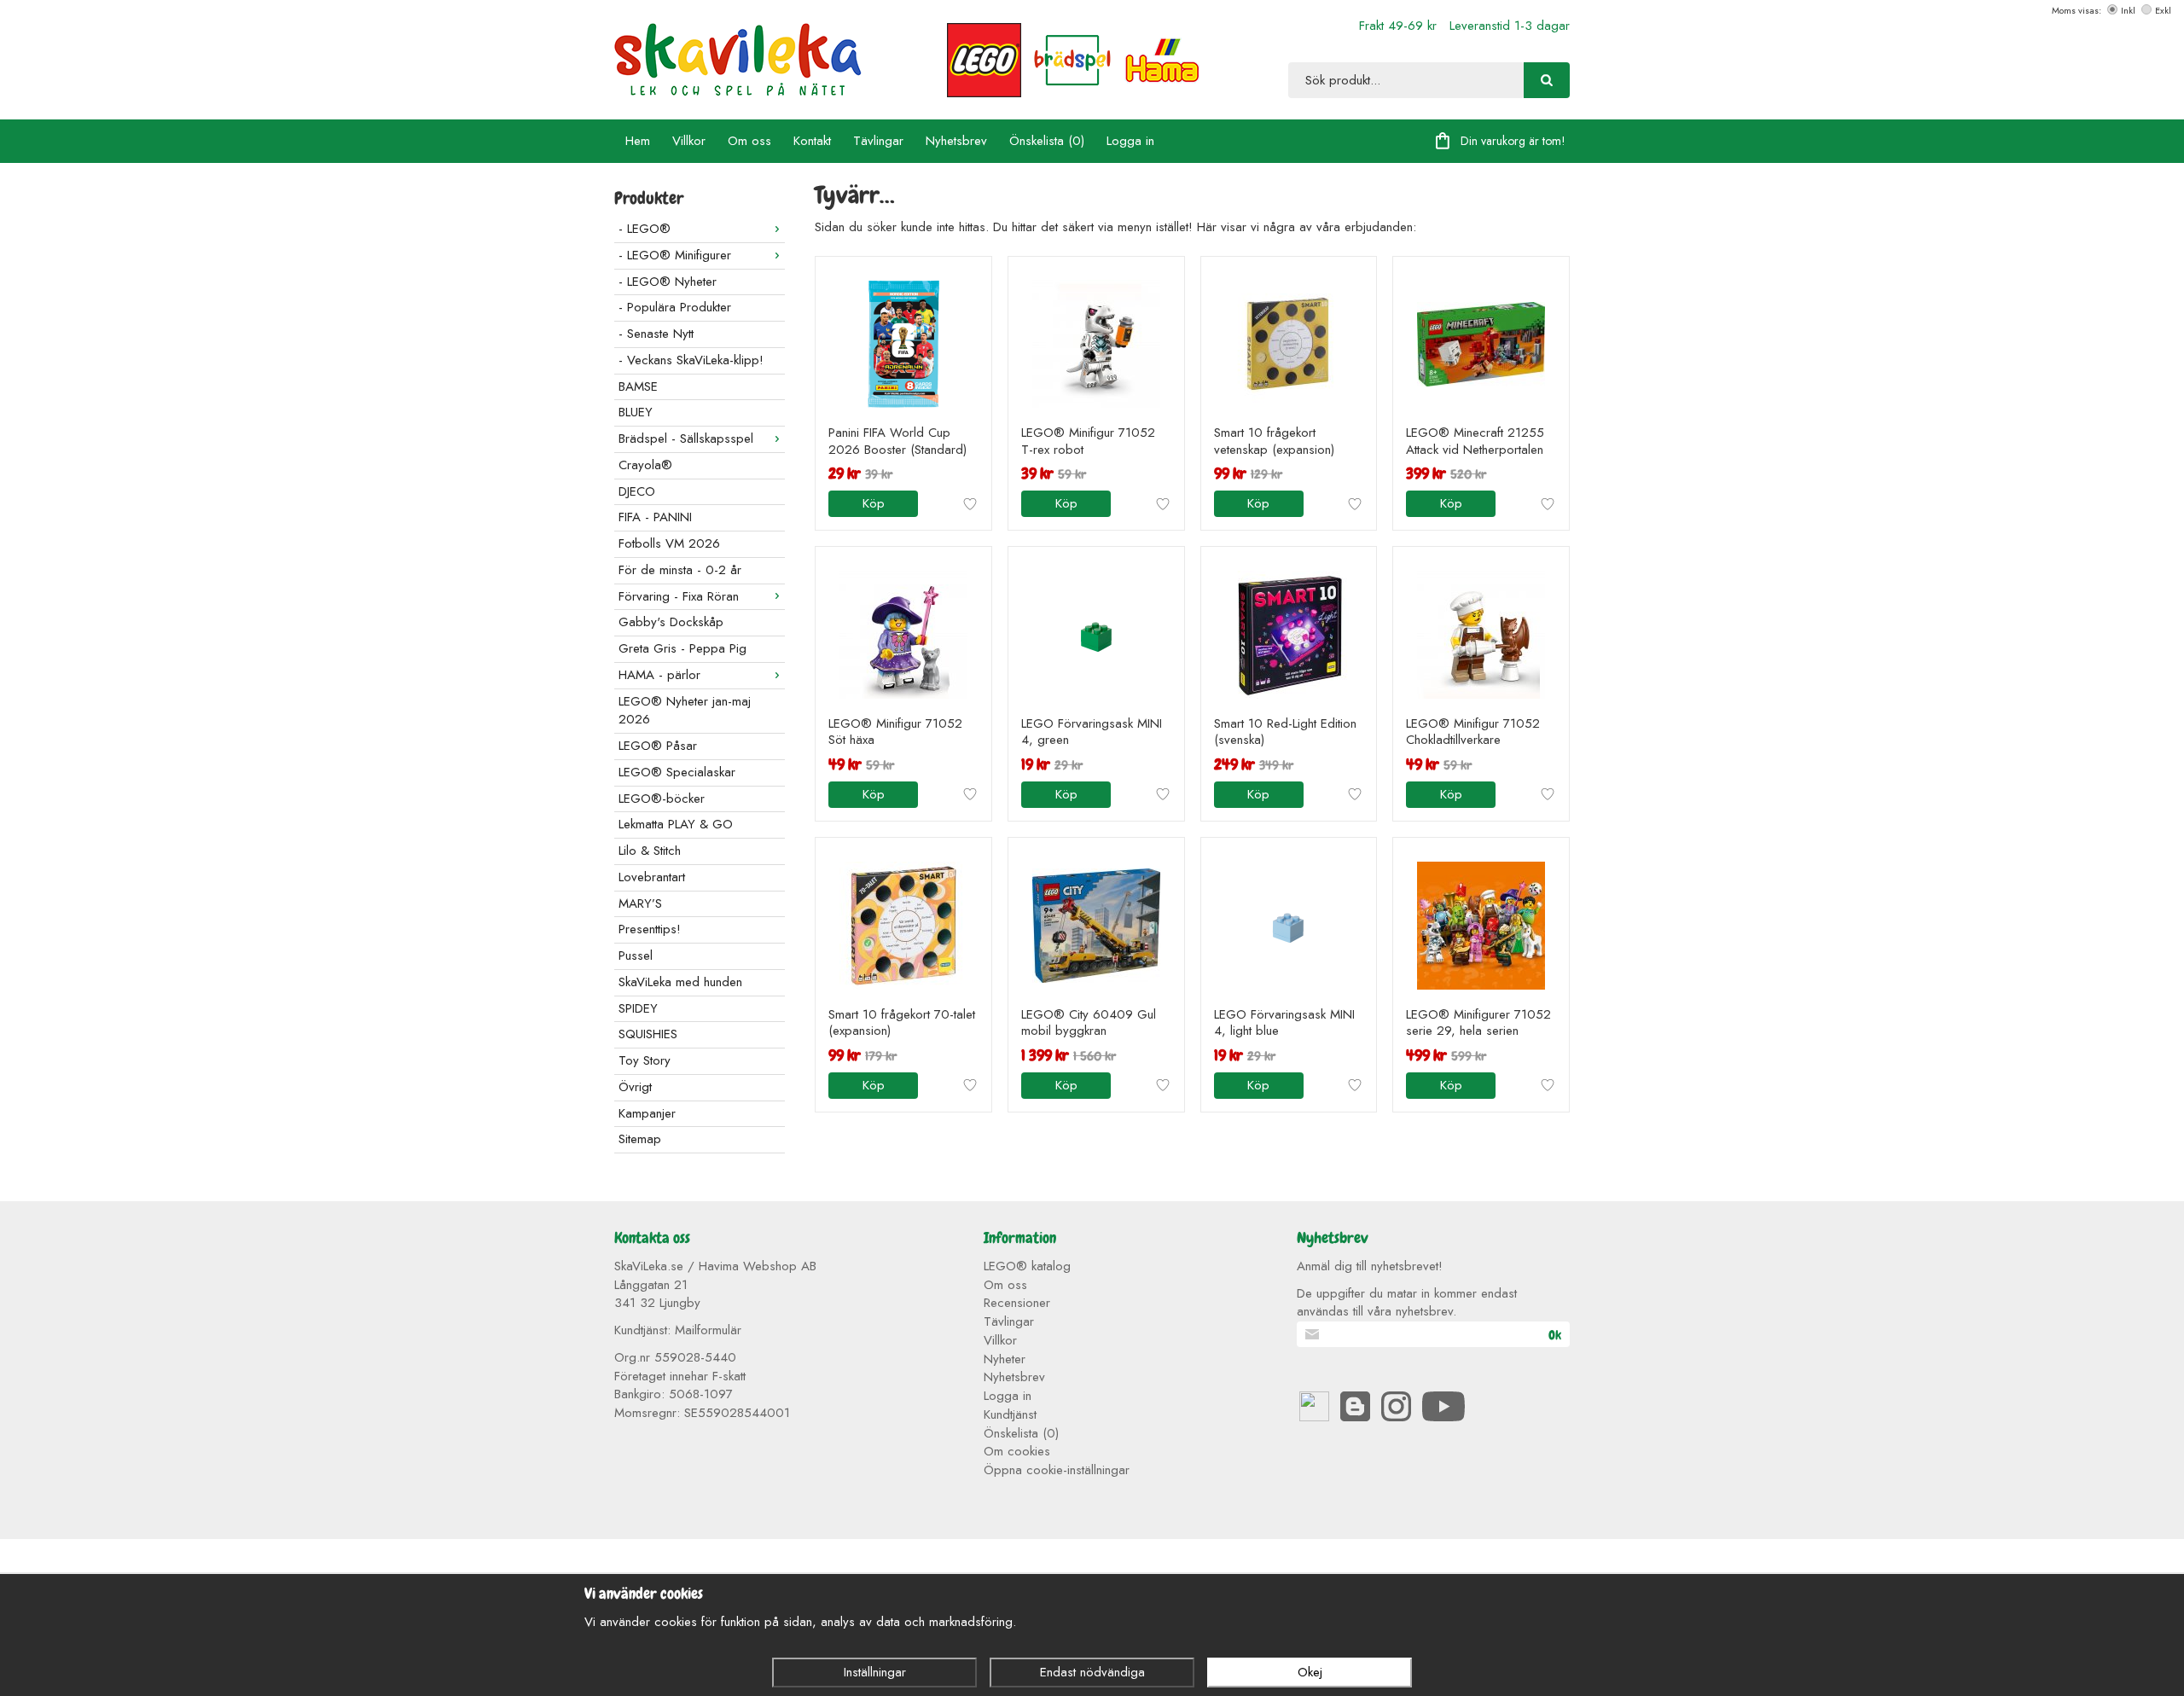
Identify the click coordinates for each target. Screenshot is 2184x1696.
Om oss (749, 141)
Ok (1555, 1335)
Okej (1310, 1672)
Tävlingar (878, 141)
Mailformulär (708, 1330)
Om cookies (1017, 1451)
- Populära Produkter (675, 307)
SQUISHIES (648, 1034)
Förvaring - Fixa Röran (679, 596)
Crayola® (645, 465)
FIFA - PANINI (655, 517)
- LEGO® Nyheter (668, 282)
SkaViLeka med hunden (680, 982)
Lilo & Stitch (650, 851)
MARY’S (640, 903)
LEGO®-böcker (662, 799)
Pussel (636, 955)
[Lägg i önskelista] (970, 504)
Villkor (689, 141)
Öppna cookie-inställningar (1057, 1470)
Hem (638, 141)
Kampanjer (647, 1113)
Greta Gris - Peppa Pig (682, 648)
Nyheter (1005, 1359)
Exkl (2163, 10)
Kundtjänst (1010, 1414)
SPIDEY (638, 1008)
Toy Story (645, 1060)
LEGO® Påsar (658, 746)
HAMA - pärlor (659, 675)
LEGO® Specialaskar (677, 772)
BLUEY (636, 412)
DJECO (637, 491)
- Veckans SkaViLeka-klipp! (691, 360)
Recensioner (1017, 1303)
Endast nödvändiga (1092, 1672)
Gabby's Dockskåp (671, 622)
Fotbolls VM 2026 (669, 543)
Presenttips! (650, 929)
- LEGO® (645, 229)
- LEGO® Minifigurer (675, 255)
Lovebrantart (652, 877)
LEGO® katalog (1027, 1266)
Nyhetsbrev (956, 141)
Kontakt (812, 141)
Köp (874, 503)
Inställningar (875, 1672)
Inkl (2128, 10)
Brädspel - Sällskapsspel (686, 439)
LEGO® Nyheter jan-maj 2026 (685, 711)
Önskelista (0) (1047, 141)
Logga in (1130, 141)
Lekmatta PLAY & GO (676, 824)
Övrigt (635, 1087)
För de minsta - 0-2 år (680, 570)
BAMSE (638, 386)
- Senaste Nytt (656, 334)
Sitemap (640, 1139)
